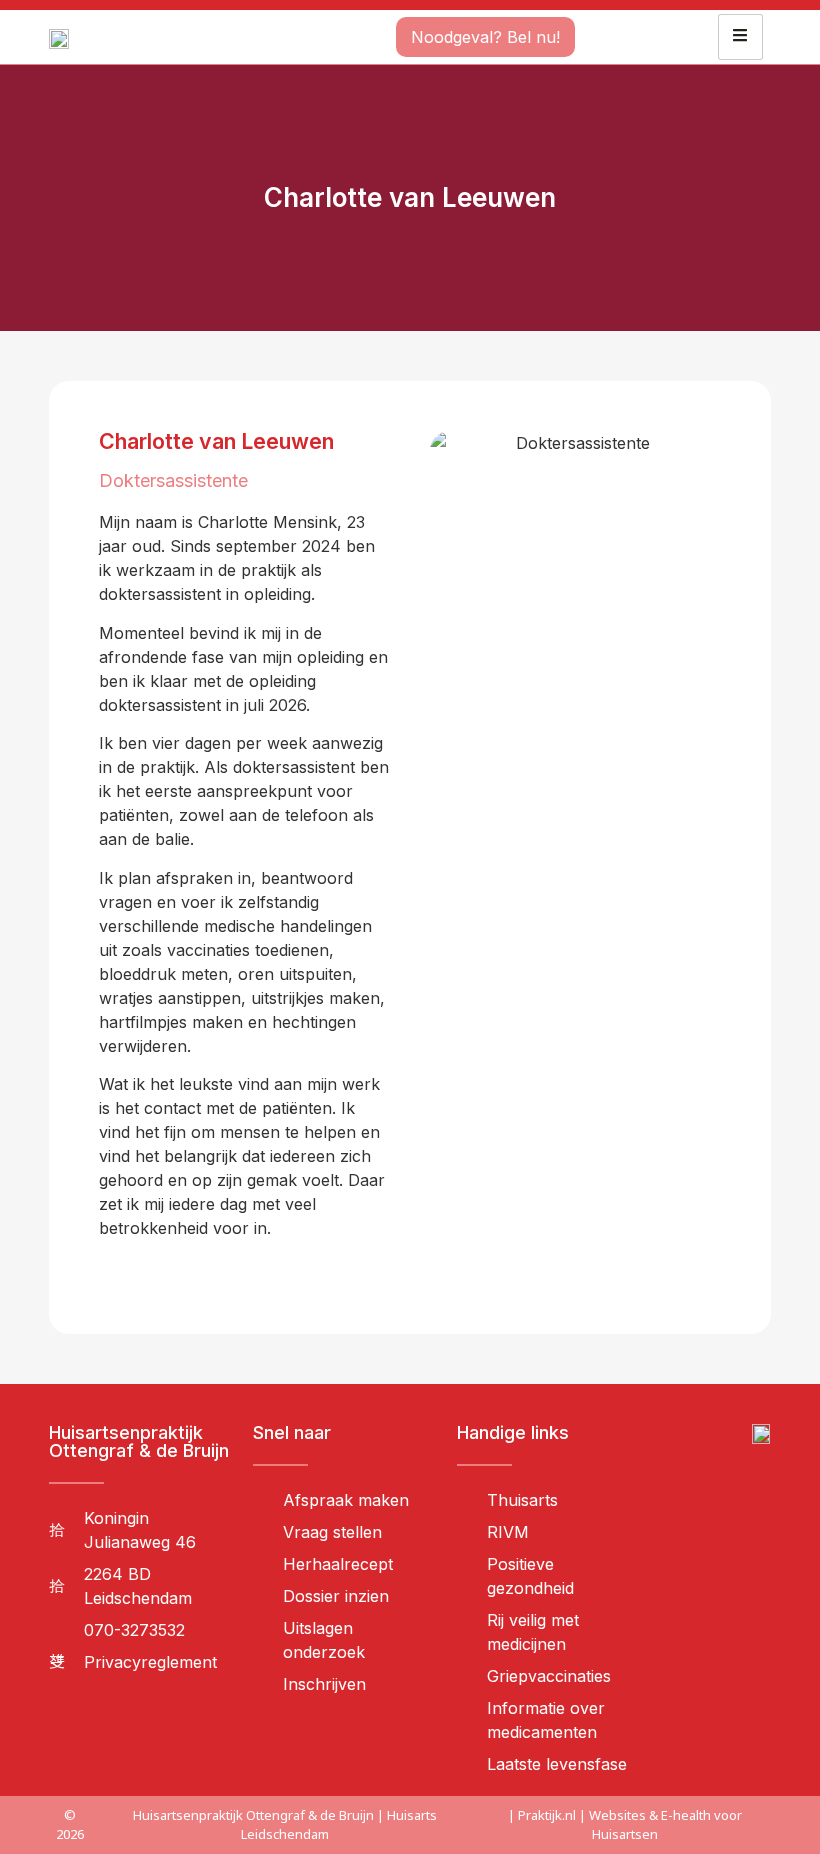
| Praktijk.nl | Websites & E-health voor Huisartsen (625, 1824)
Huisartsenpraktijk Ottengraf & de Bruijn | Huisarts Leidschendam (285, 1824)
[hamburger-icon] (740, 37)
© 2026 (70, 1824)
